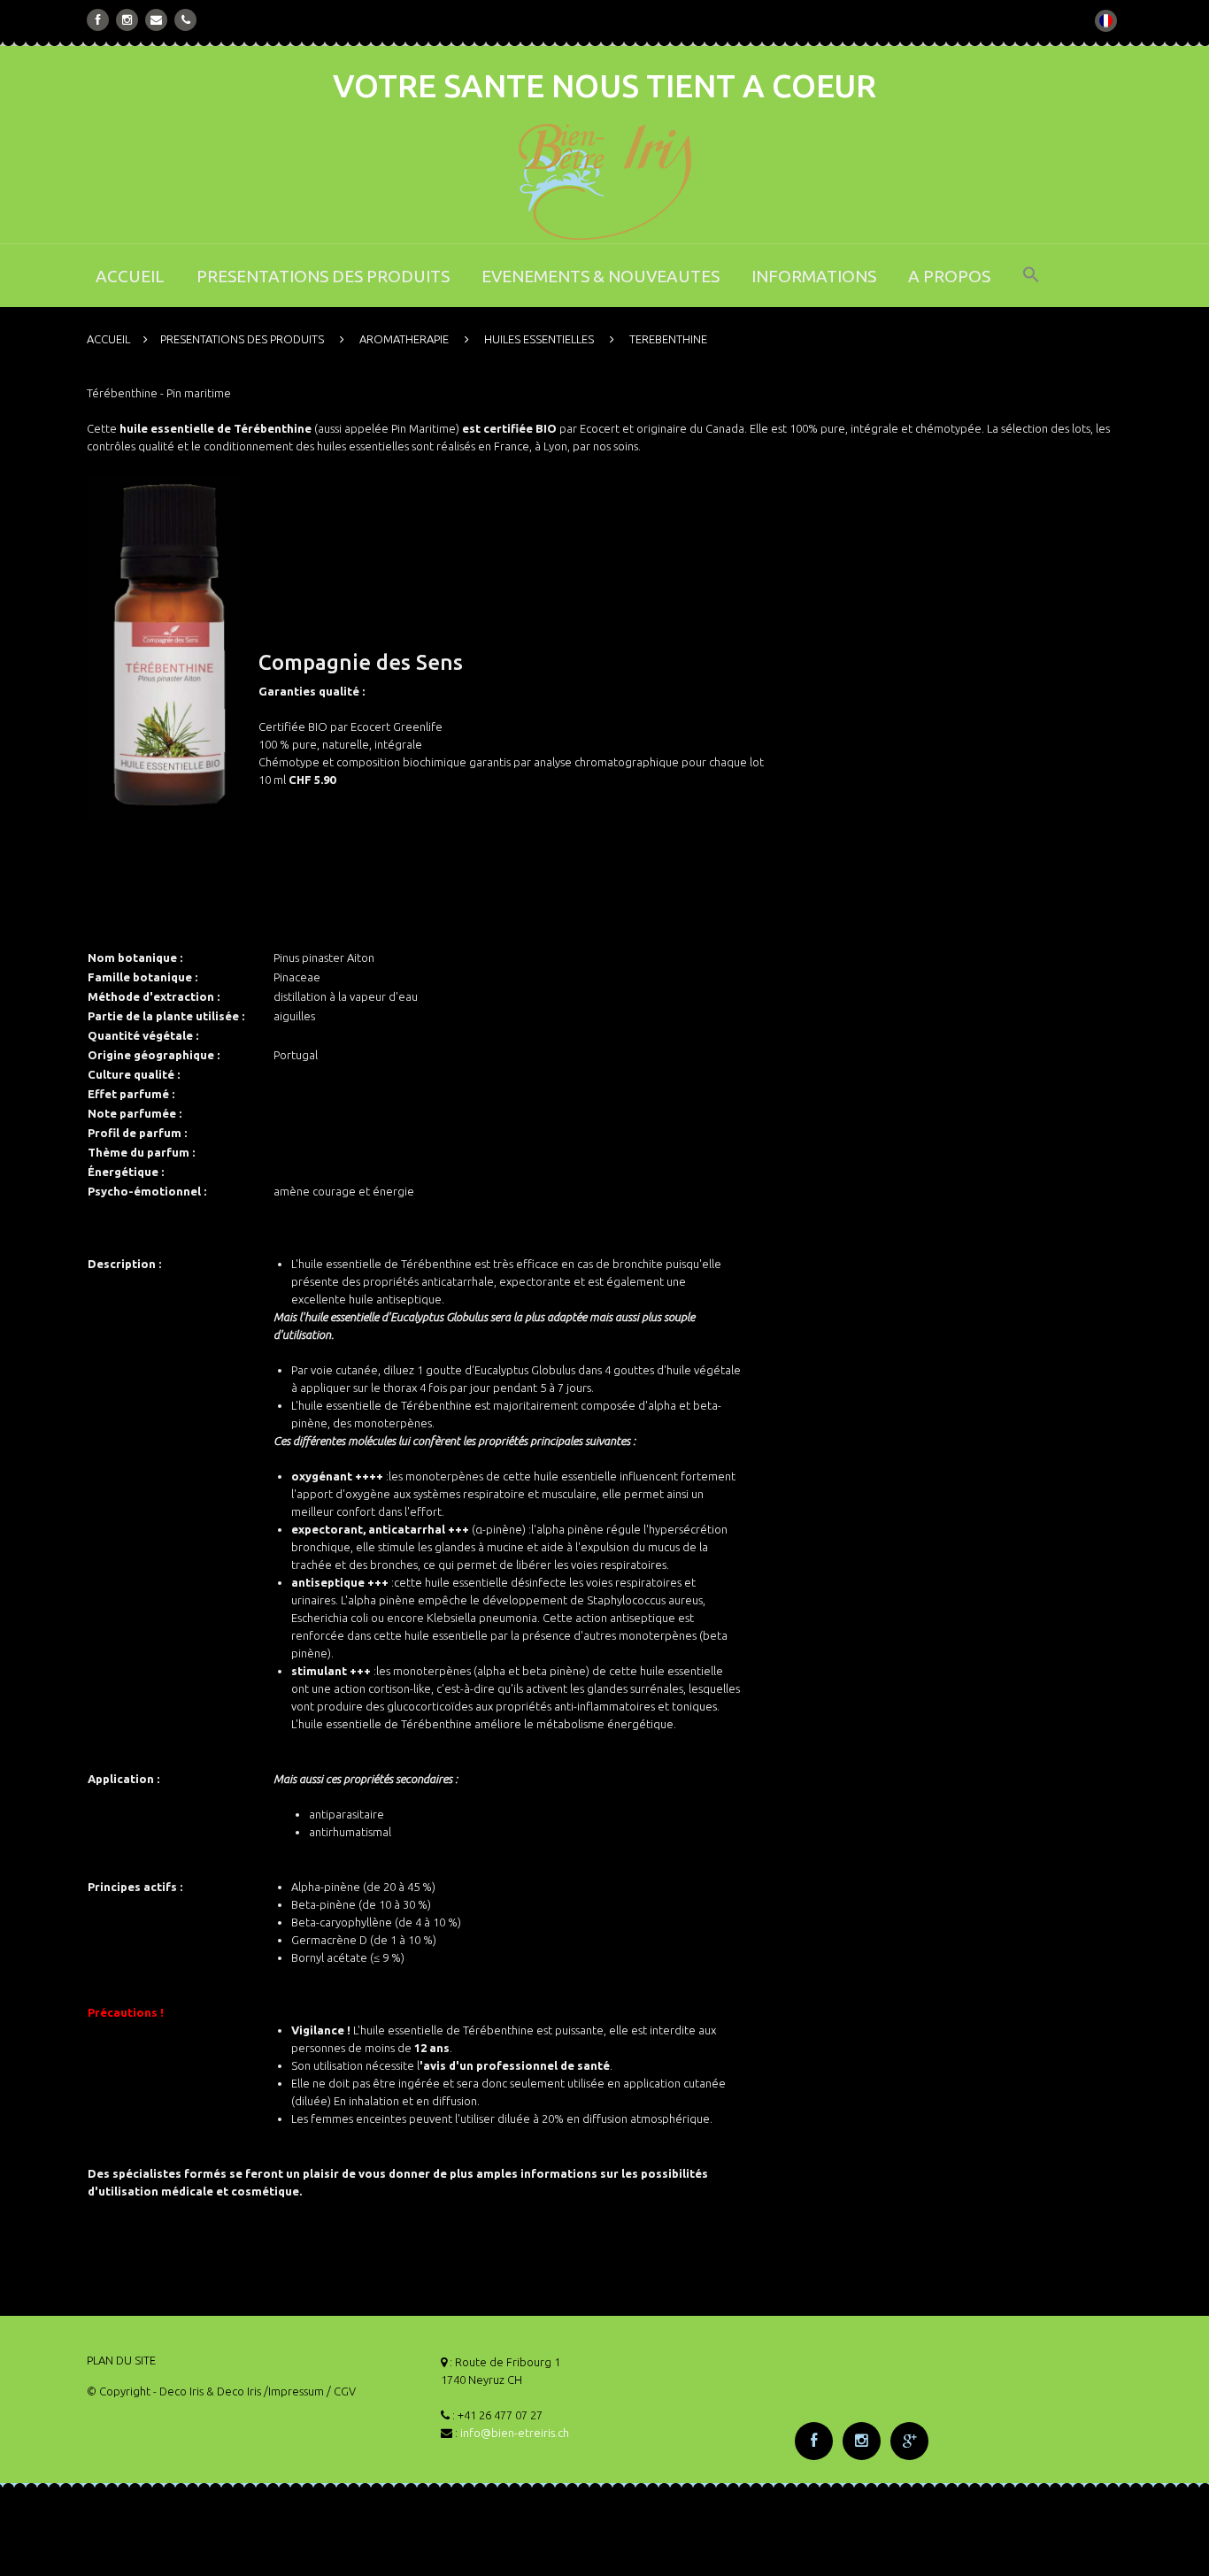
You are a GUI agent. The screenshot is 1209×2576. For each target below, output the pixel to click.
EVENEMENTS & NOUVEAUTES (601, 276)
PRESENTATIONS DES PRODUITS (323, 276)
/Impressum (294, 2391)
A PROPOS (949, 276)
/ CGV (341, 2391)
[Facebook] (98, 19)
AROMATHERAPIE (404, 339)
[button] (1031, 286)
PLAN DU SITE (121, 2360)
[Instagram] (127, 19)
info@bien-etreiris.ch (515, 2433)
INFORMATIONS (814, 276)
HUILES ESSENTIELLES (539, 339)
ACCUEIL (130, 276)
